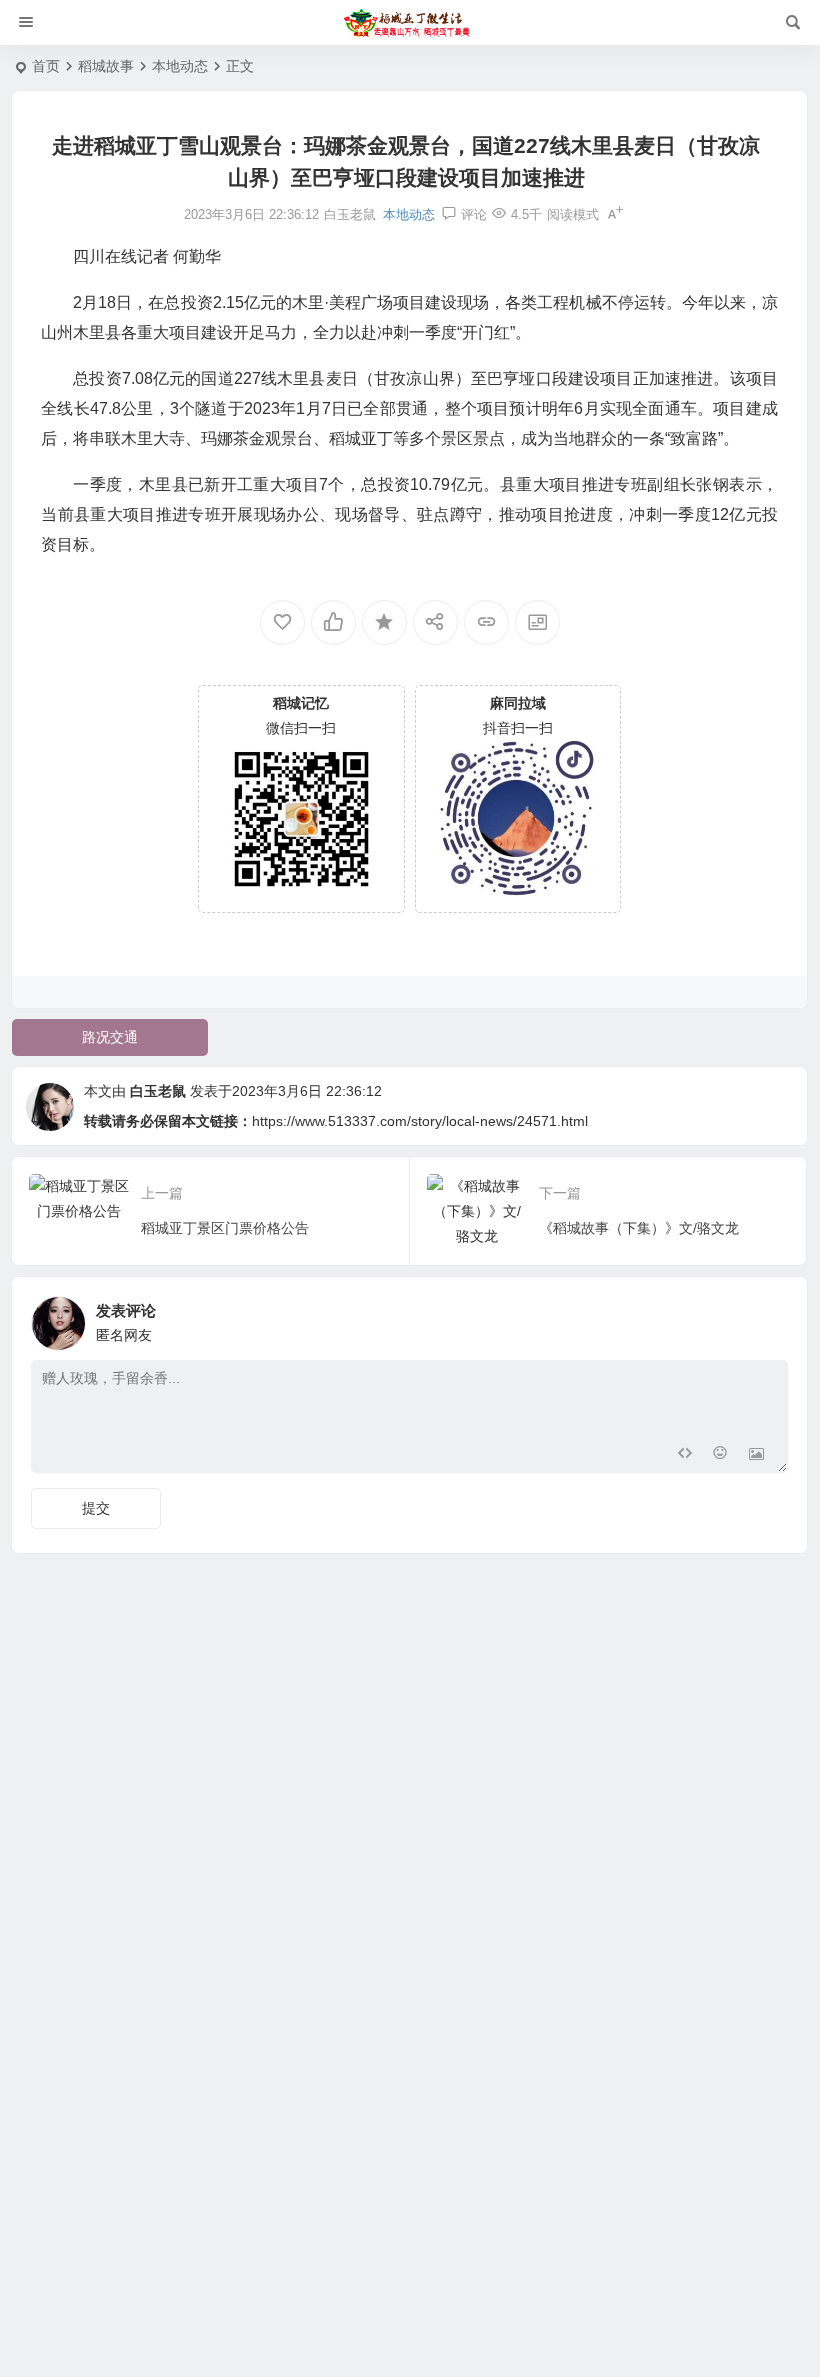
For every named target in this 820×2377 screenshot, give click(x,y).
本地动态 (180, 66)
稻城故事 (106, 66)
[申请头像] (768, 1318)
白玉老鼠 (158, 1091)
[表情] (720, 1455)
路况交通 (110, 1037)
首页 (46, 66)
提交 (96, 1508)
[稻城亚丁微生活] (410, 23)
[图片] (756, 1455)
